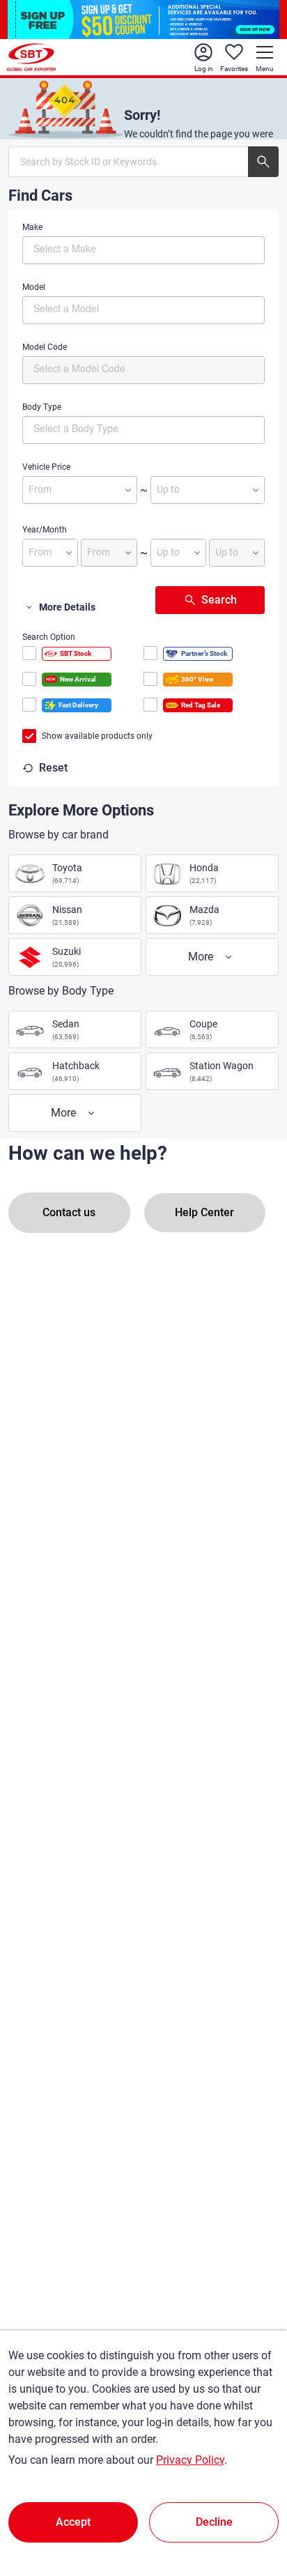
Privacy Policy (190, 2460)
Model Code (45, 347)
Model (34, 287)
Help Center (204, 1212)
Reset (53, 768)
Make (32, 227)
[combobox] (143, 250)
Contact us (69, 1212)
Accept (73, 2522)
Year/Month (45, 530)
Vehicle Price (46, 467)
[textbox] (92, 248)
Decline (214, 2522)
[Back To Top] (252, 2504)
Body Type (42, 407)
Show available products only (97, 736)
